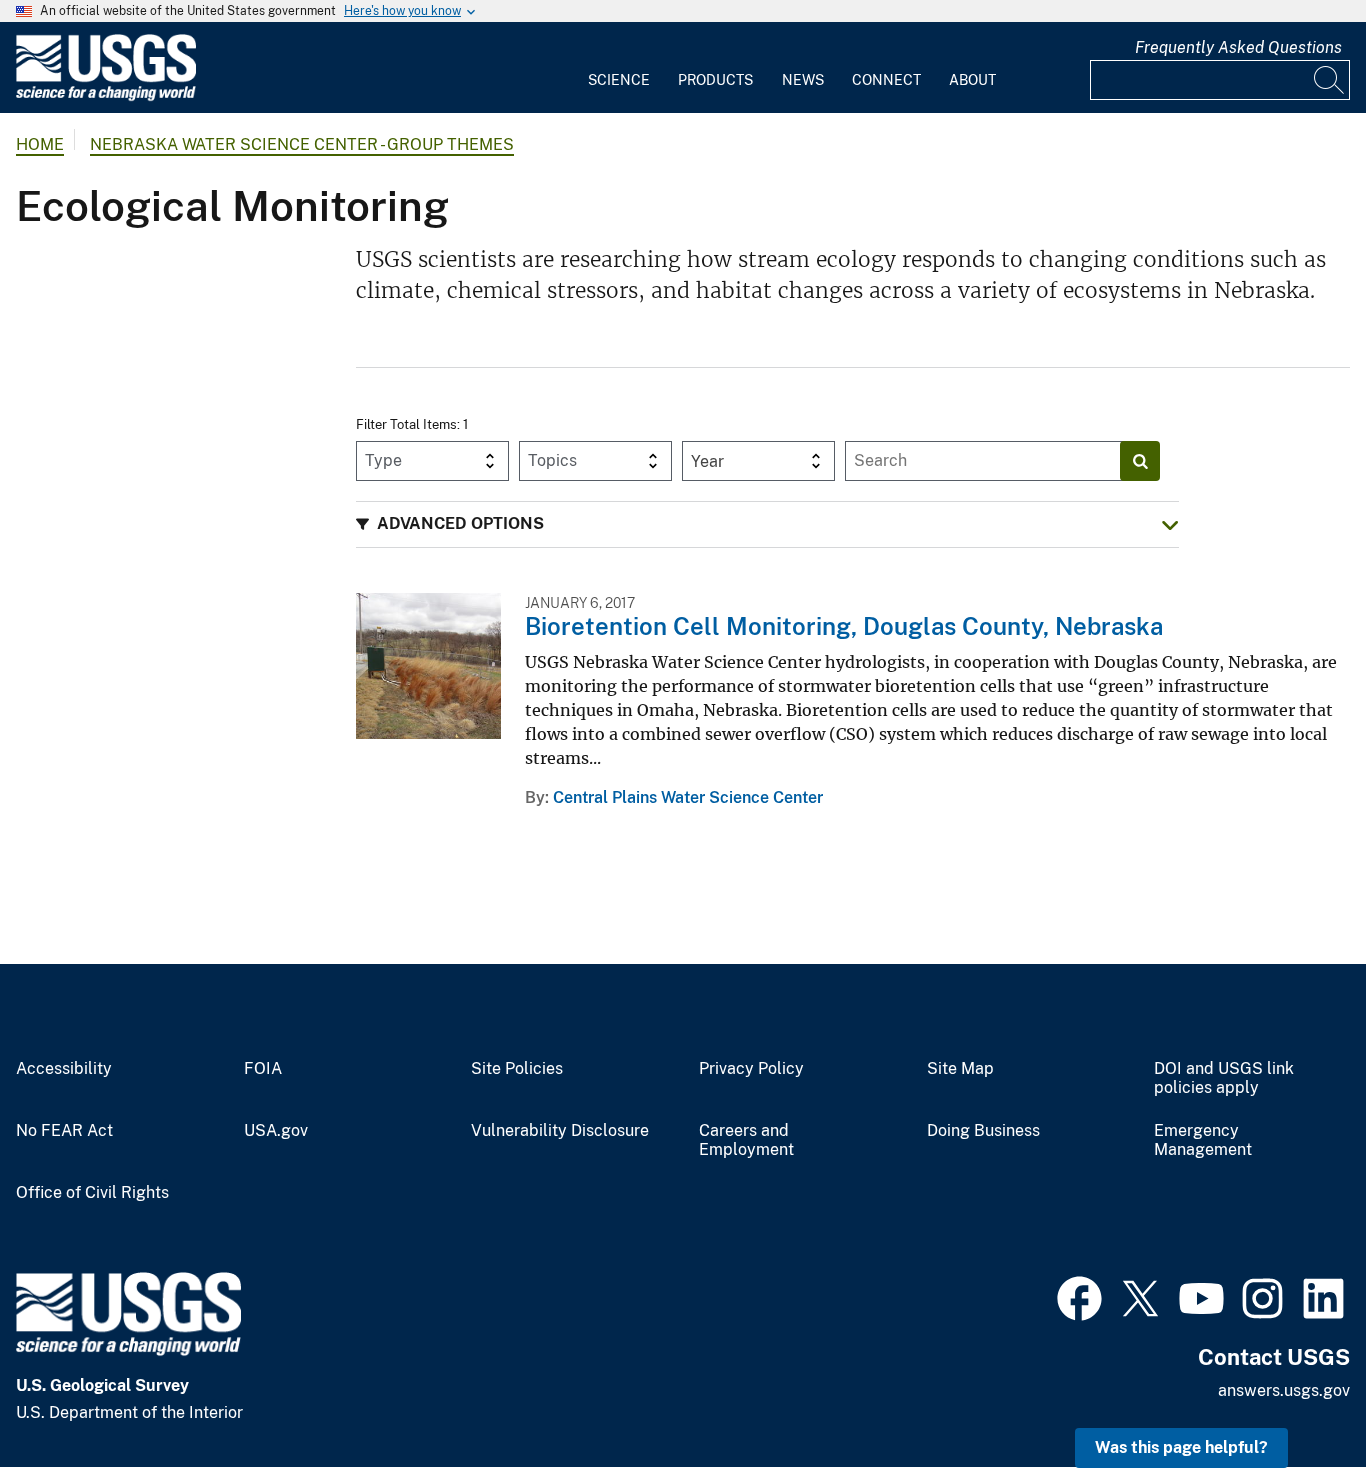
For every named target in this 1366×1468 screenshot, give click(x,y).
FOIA (263, 1069)
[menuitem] (619, 68)
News (803, 80)
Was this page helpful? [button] (1181, 1447)
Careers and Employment (746, 1140)
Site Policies (517, 1069)
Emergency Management (1203, 1140)
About (972, 80)
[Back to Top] (1293, 1395)
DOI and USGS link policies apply (1224, 1078)
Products (715, 80)
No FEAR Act (64, 1131)
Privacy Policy (751, 1069)
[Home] (106, 96)
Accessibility (64, 1069)
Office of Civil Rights (92, 1193)
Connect (886, 80)
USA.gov (276, 1131)
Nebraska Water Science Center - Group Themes (302, 144)
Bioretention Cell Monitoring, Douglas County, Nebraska (844, 626)
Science (619, 80)
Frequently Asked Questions (1238, 47)
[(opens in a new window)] (1079, 1296)
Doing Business (983, 1131)
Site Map (960, 1069)
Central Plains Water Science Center (688, 797)
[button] (767, 524)
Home (40, 144)
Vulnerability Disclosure (560, 1131)
